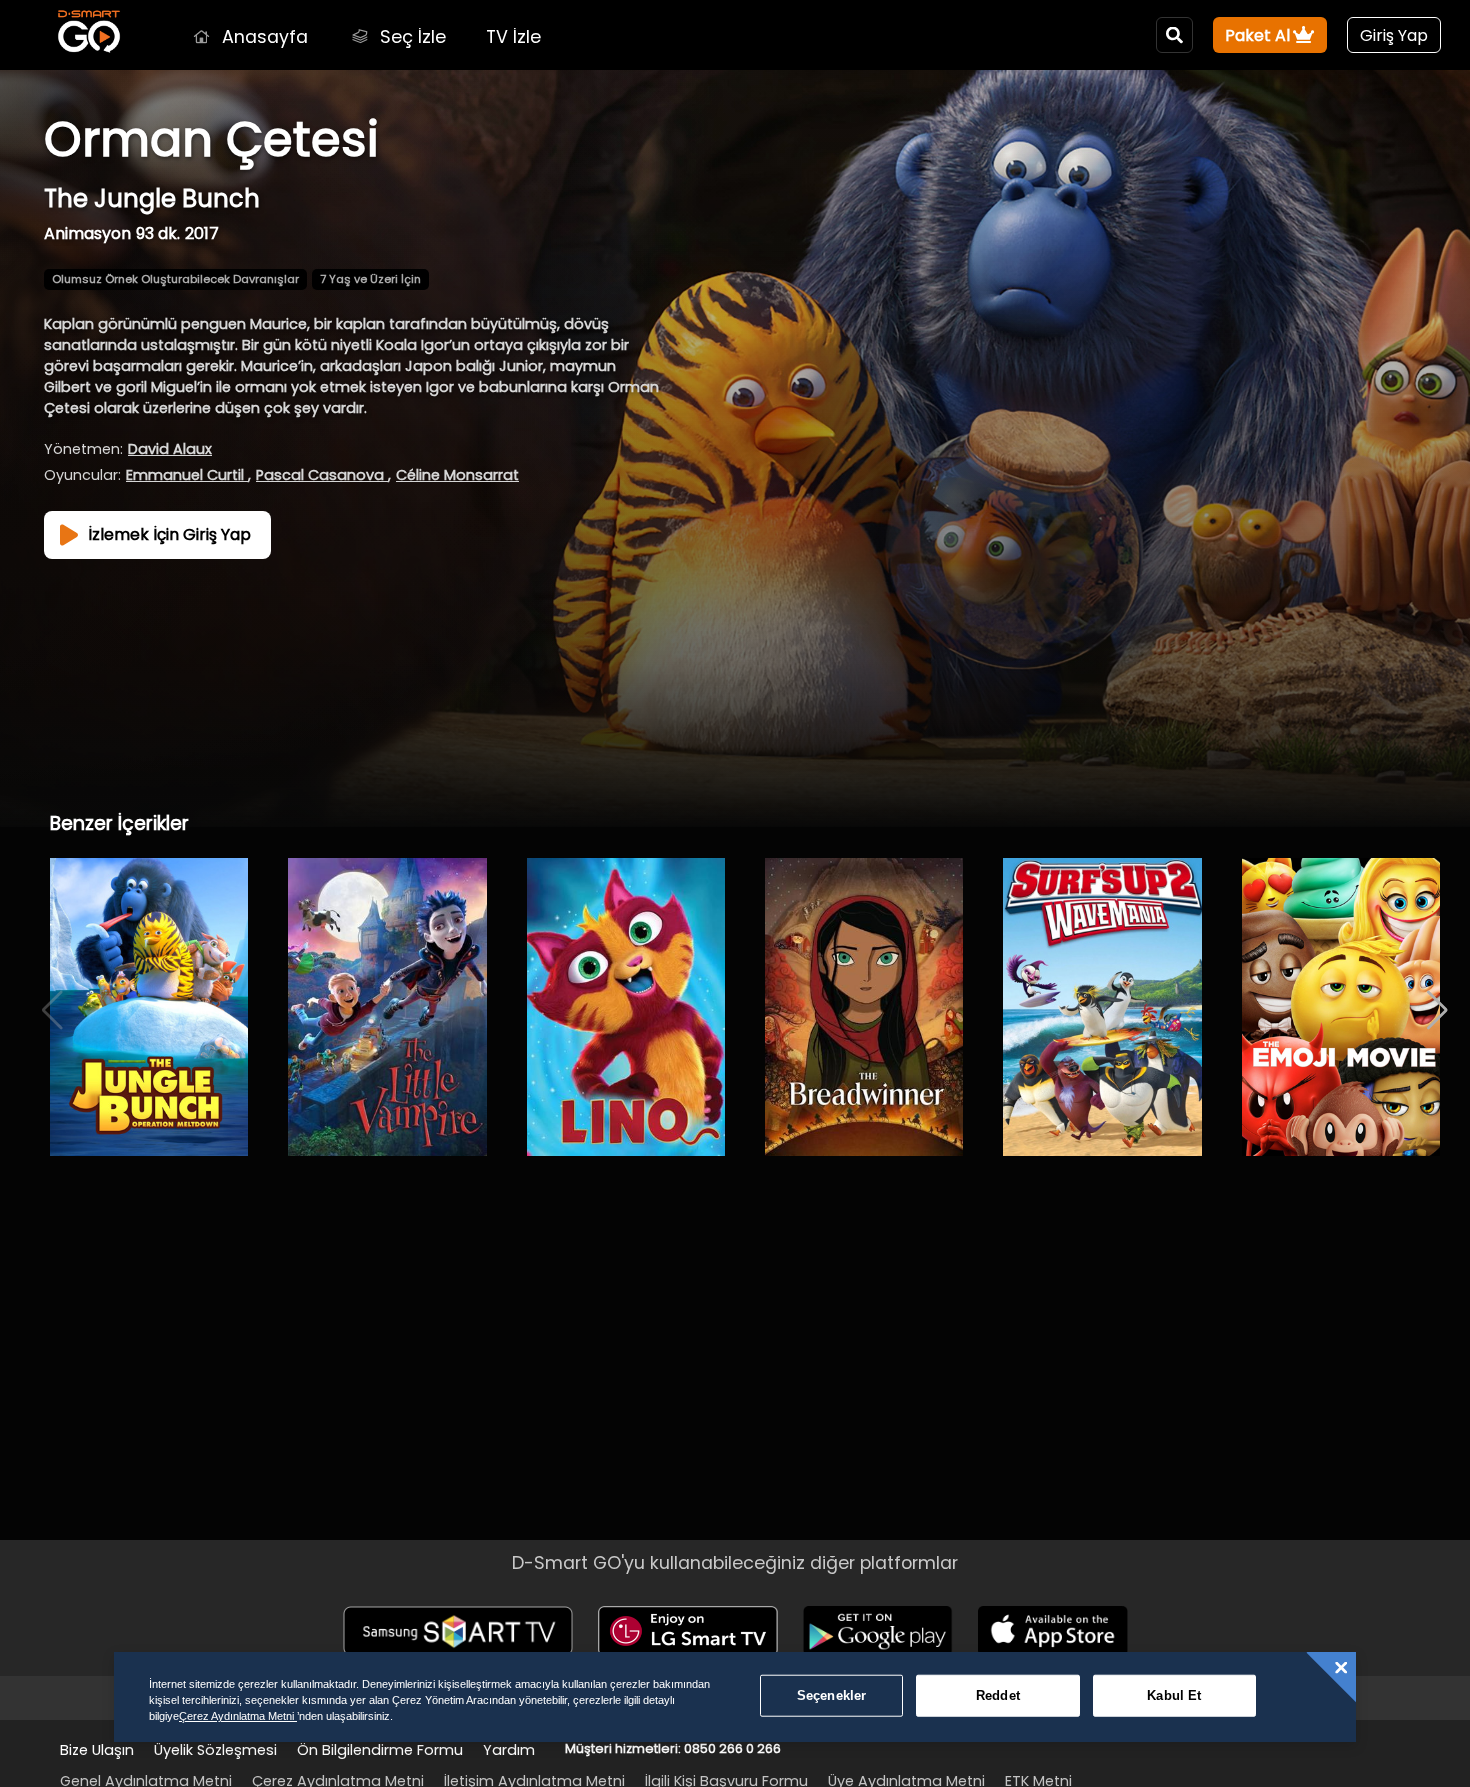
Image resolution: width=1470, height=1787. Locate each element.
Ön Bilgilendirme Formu (380, 1750)
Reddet (998, 1695)
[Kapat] (1341, 1668)
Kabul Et (1174, 1695)
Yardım (509, 1750)
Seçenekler (831, 1695)
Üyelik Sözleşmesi (215, 1750)
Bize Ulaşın (97, 1750)
